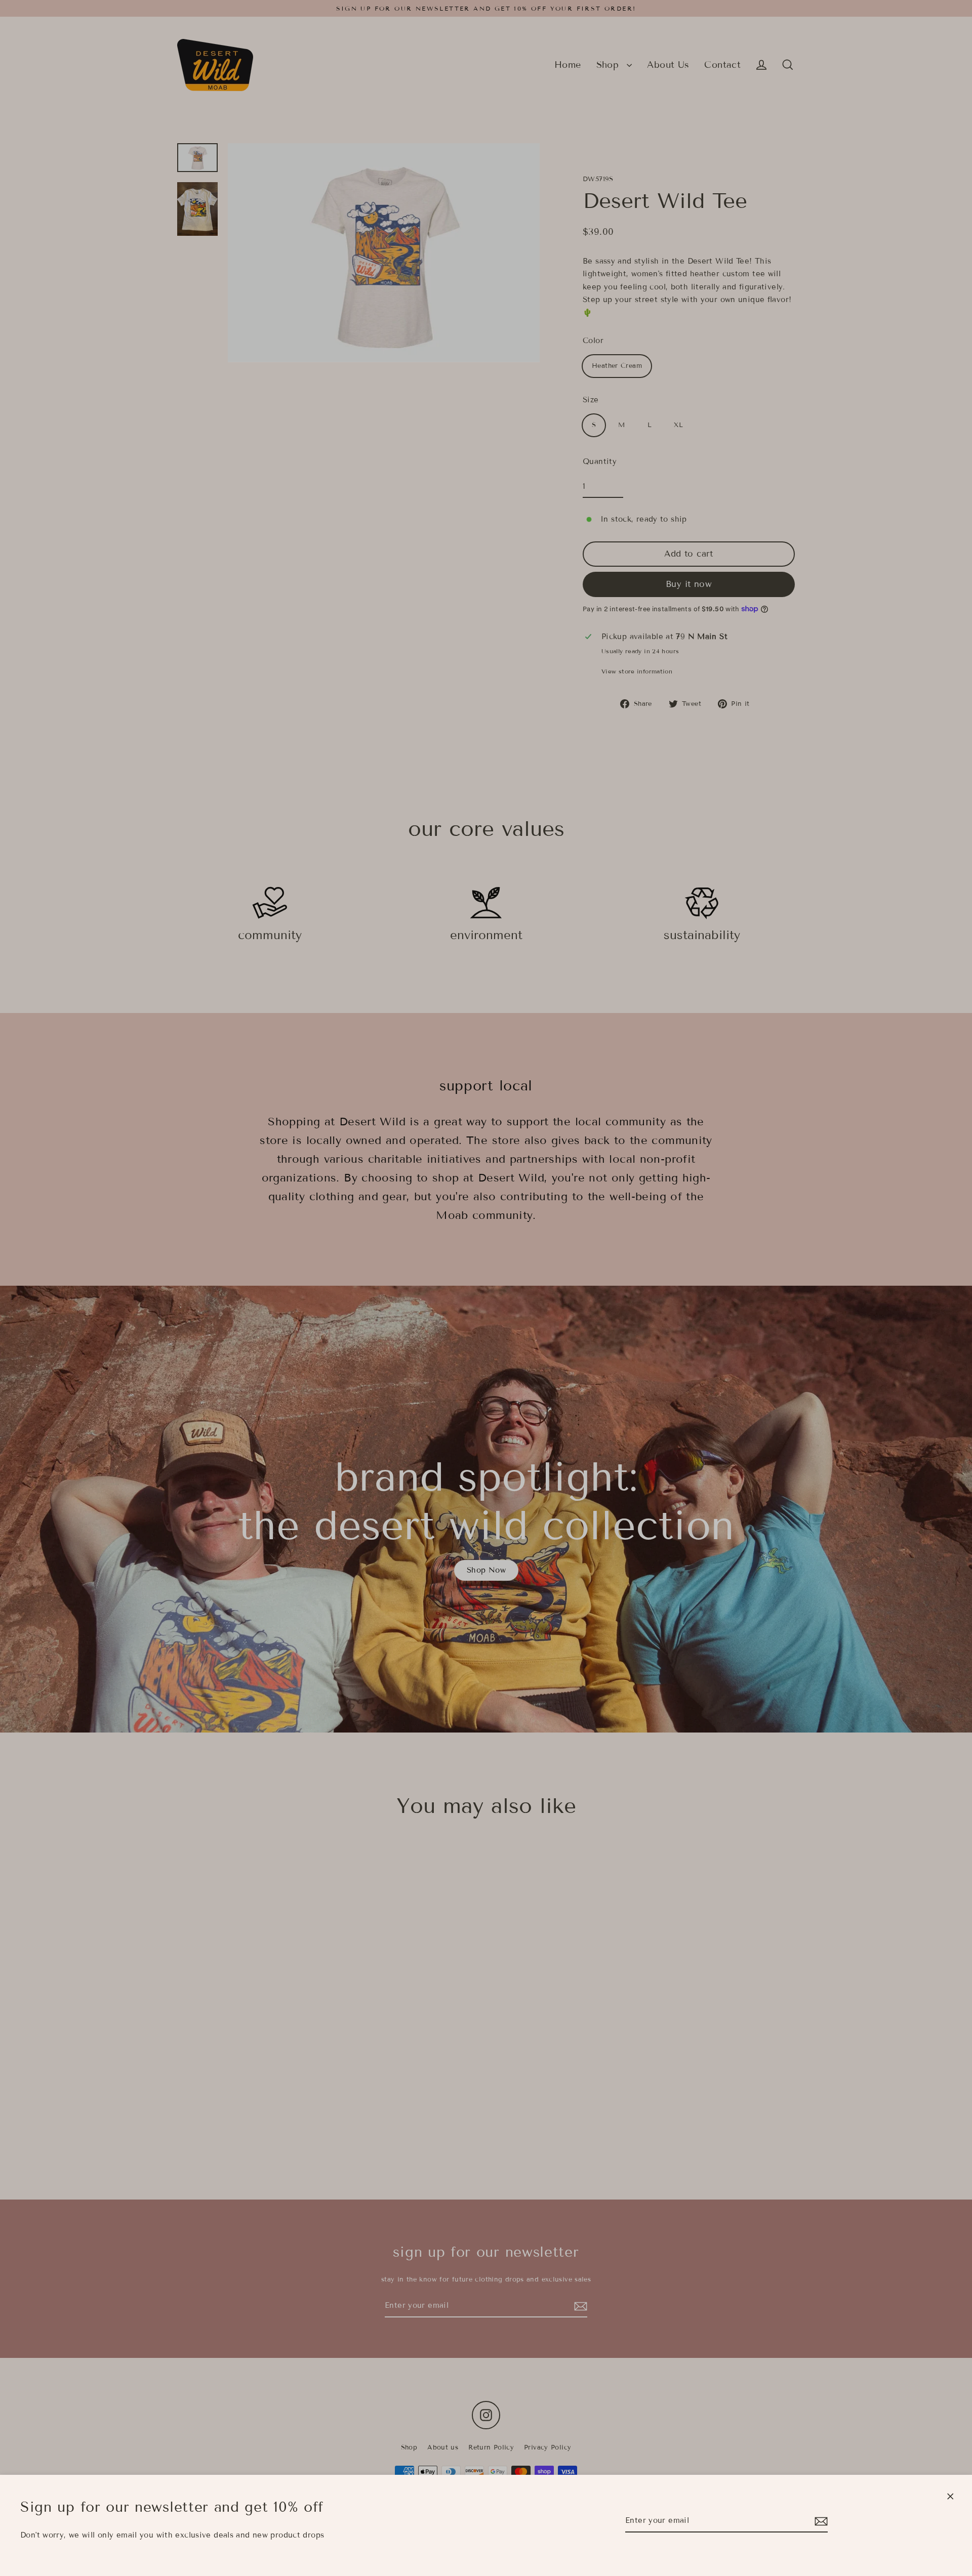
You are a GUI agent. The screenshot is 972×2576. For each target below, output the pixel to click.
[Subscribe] (820, 2521)
